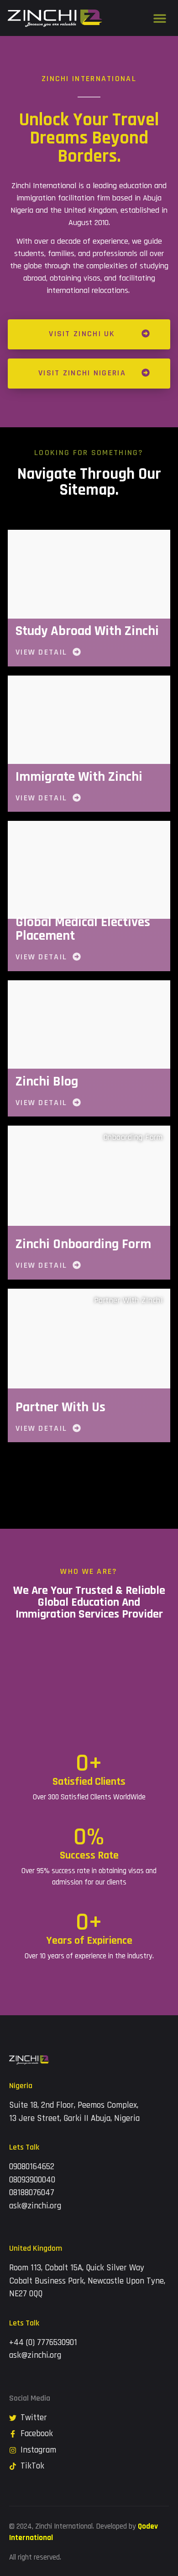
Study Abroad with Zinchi (87, 631)
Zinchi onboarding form (83, 1244)
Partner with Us (60, 1407)
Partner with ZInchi (128, 1300)
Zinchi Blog (47, 1081)
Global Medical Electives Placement (83, 929)
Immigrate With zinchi (79, 777)
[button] (160, 18)
